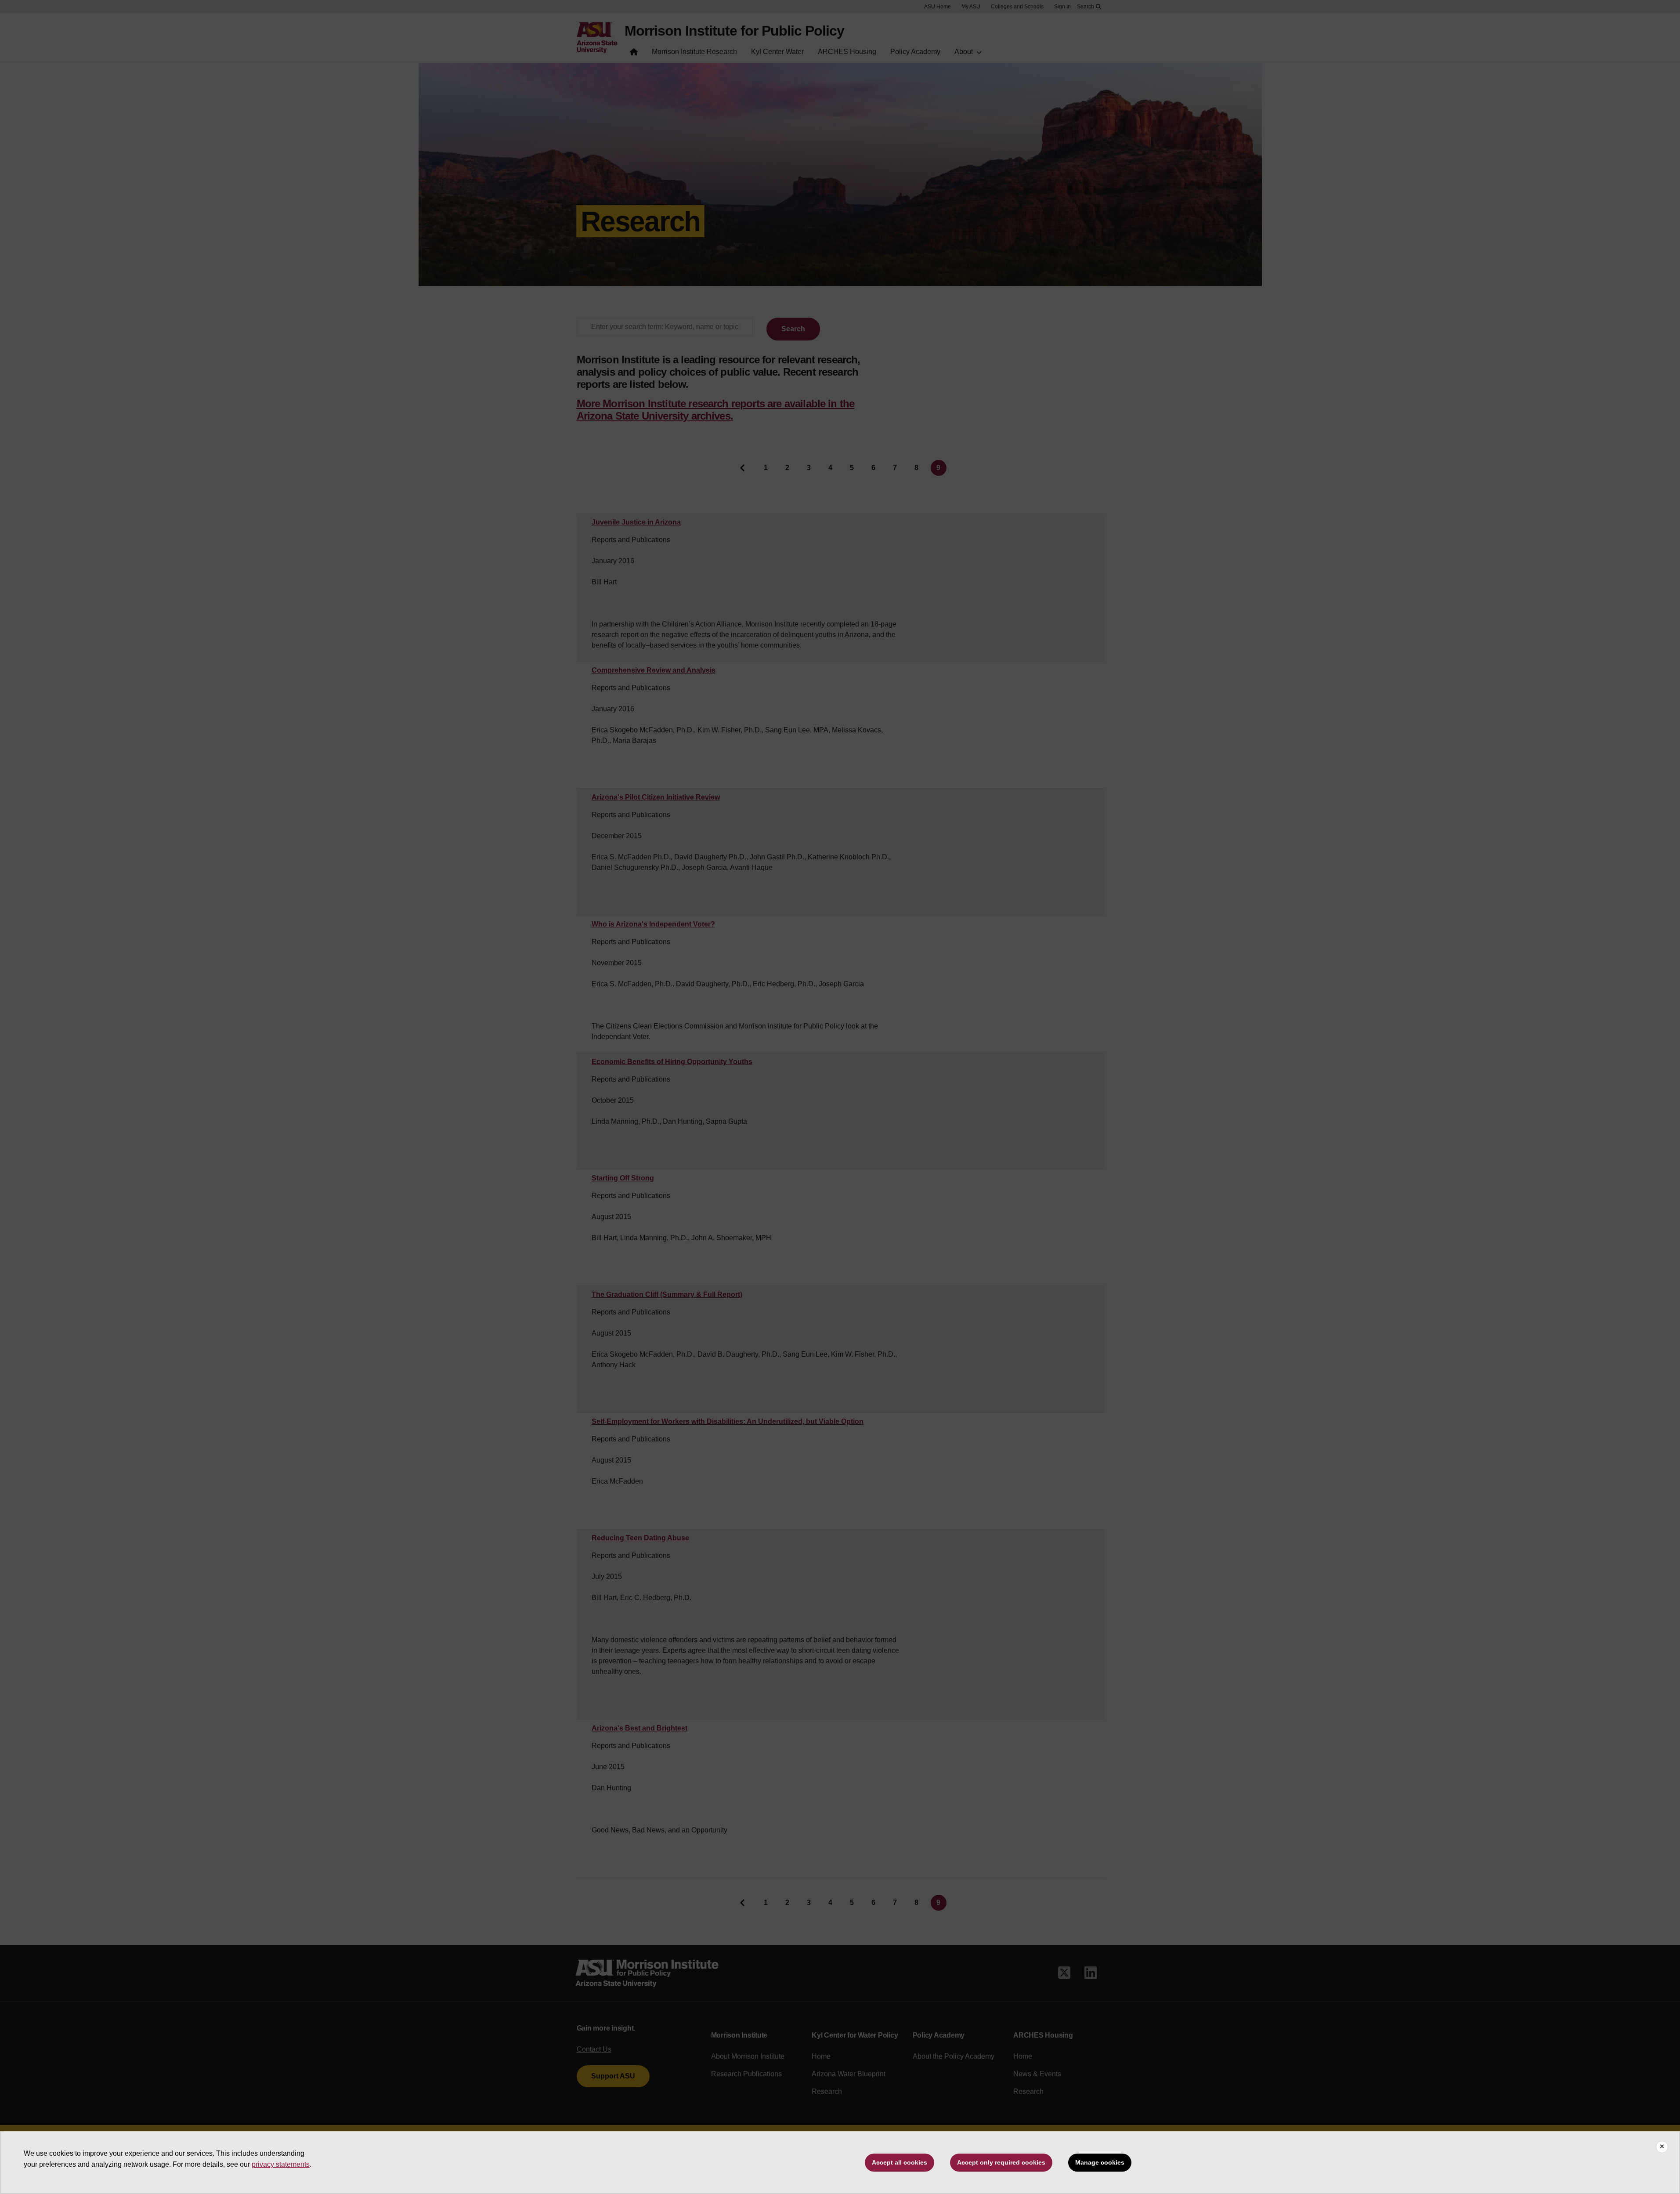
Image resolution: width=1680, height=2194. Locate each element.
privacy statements (281, 2164)
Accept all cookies (900, 2162)
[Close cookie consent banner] (1662, 2147)
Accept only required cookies (1001, 2162)
